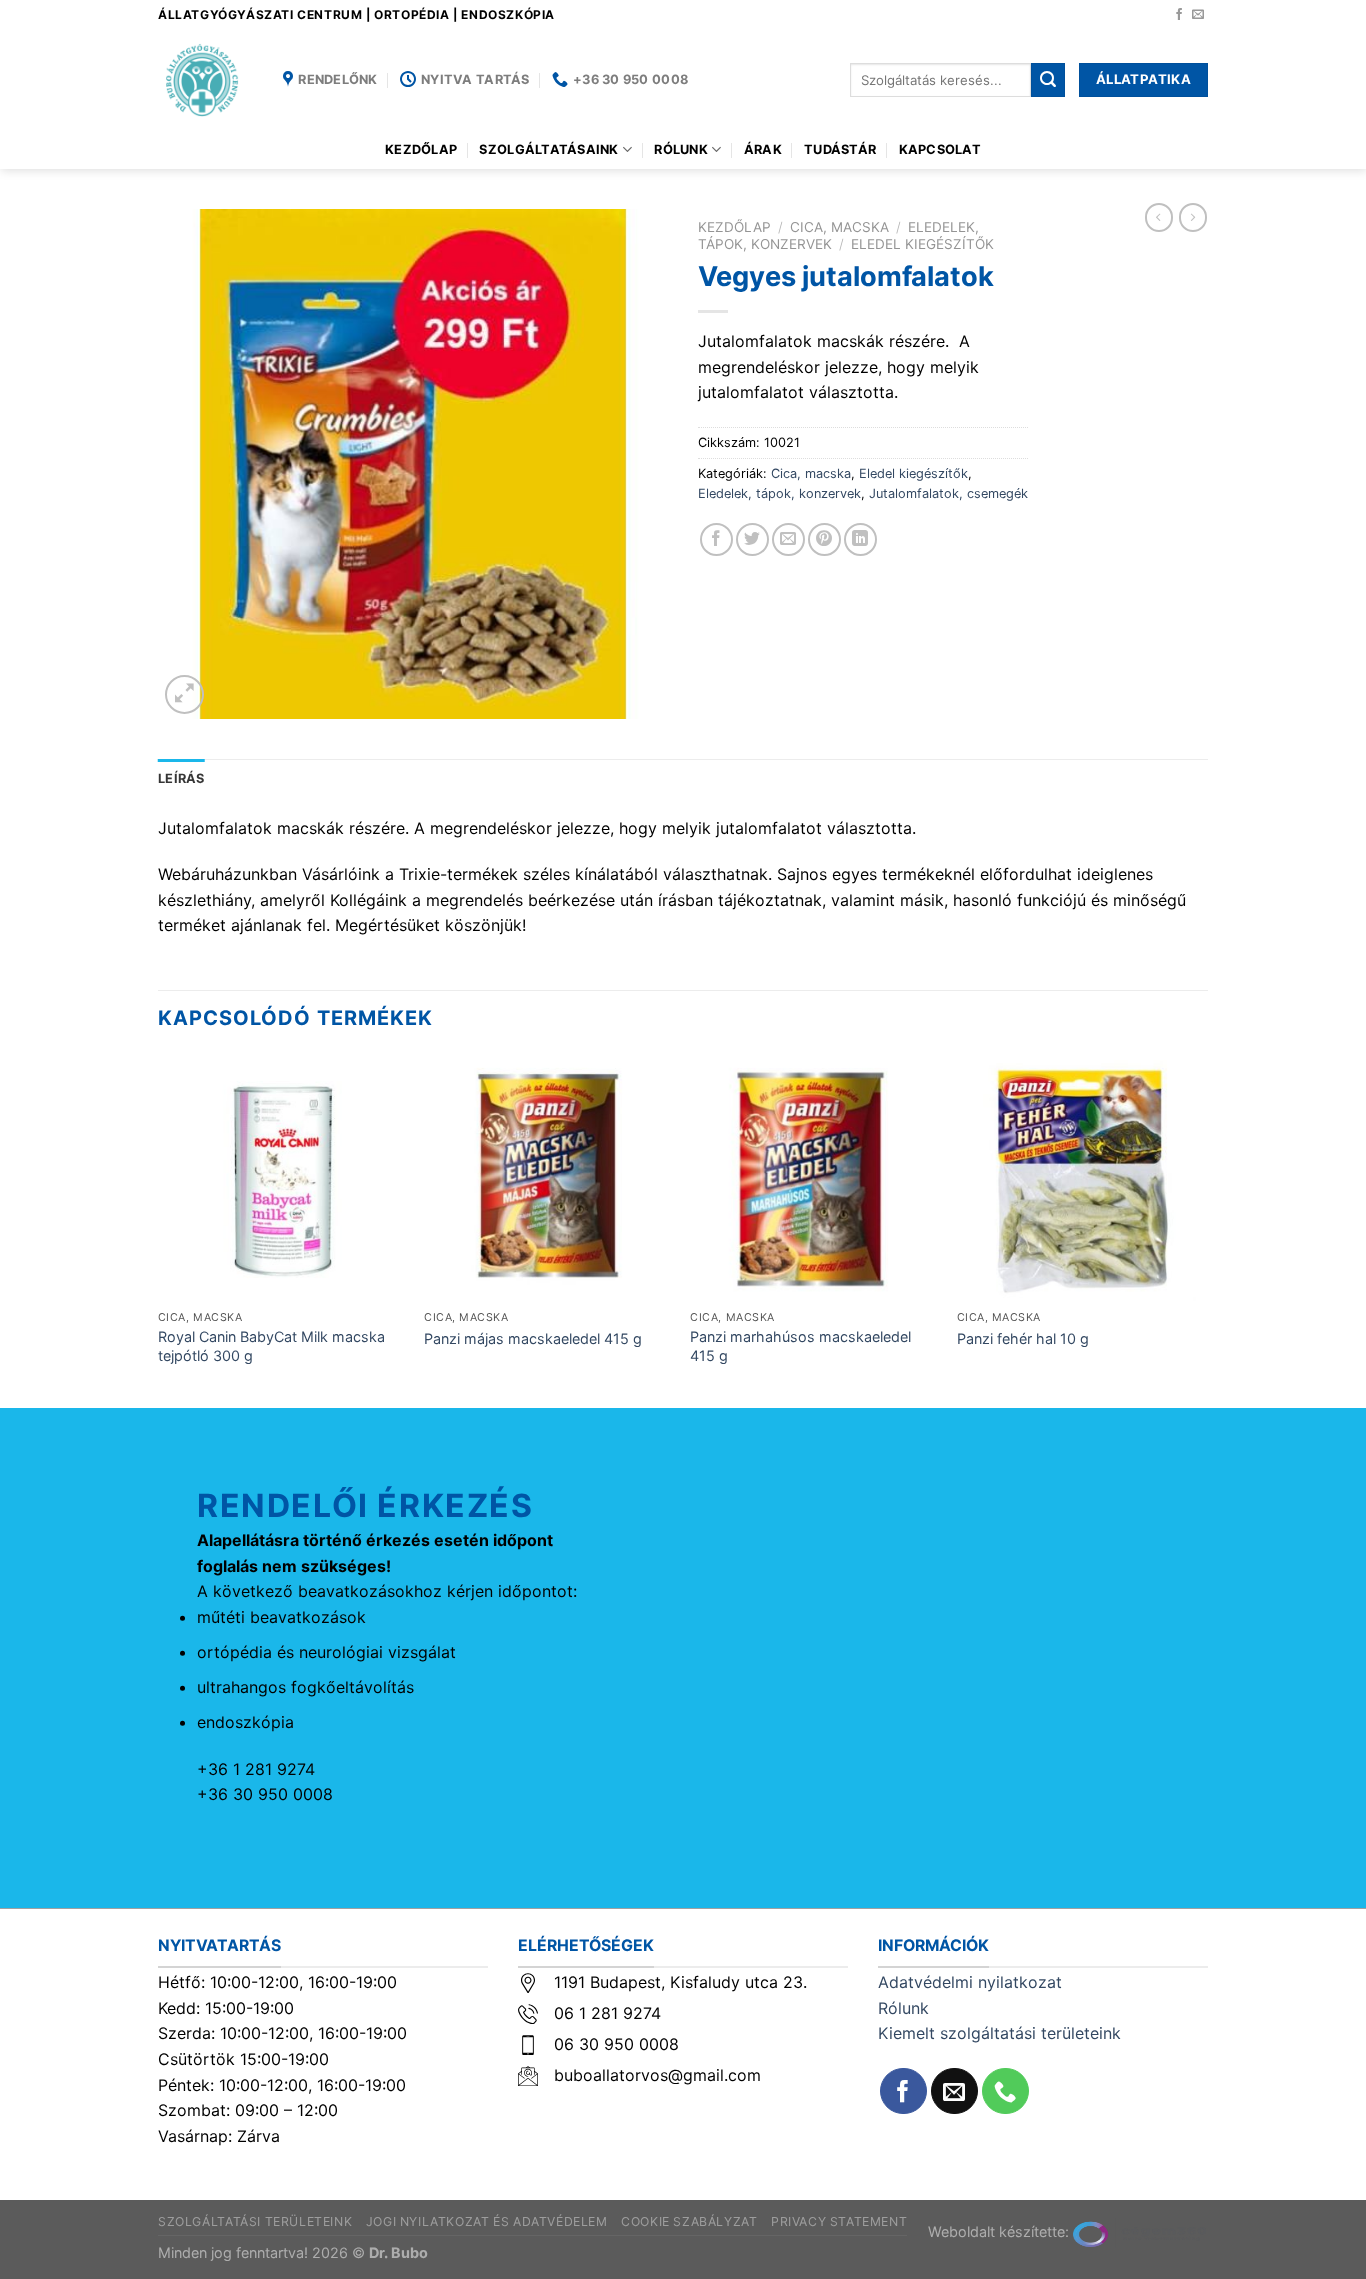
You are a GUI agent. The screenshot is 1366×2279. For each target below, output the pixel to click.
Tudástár (840, 149)
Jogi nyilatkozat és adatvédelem (487, 2221)
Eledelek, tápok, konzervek (779, 493)
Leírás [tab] (181, 778)
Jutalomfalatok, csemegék (948, 493)
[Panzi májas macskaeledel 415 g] (547, 1178)
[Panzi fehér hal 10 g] (1080, 1178)
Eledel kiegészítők (922, 244)
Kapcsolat (940, 149)
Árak (763, 149)
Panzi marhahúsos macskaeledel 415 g (800, 1346)
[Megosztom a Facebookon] (716, 539)
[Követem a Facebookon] (1179, 15)
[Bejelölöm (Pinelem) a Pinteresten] (824, 539)
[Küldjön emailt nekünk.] (1198, 15)
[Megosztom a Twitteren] (752, 539)
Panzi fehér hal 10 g (1023, 1338)
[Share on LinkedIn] (860, 539)
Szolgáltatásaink (548, 149)
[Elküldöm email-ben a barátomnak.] (788, 539)
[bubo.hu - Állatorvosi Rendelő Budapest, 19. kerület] (205, 80)
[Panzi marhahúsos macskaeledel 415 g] (813, 1178)
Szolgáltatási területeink (255, 2221)
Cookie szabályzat (689, 2221)
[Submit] (1048, 80)
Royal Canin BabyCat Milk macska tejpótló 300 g (271, 1346)
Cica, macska (839, 227)
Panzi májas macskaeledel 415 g (533, 1338)
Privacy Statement (839, 2221)
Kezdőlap (421, 149)
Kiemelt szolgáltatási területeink (999, 2033)
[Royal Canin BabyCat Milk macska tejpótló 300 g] (281, 1178)
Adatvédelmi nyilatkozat (970, 1982)
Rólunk (681, 149)
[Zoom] (184, 694)
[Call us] (1005, 2091)
